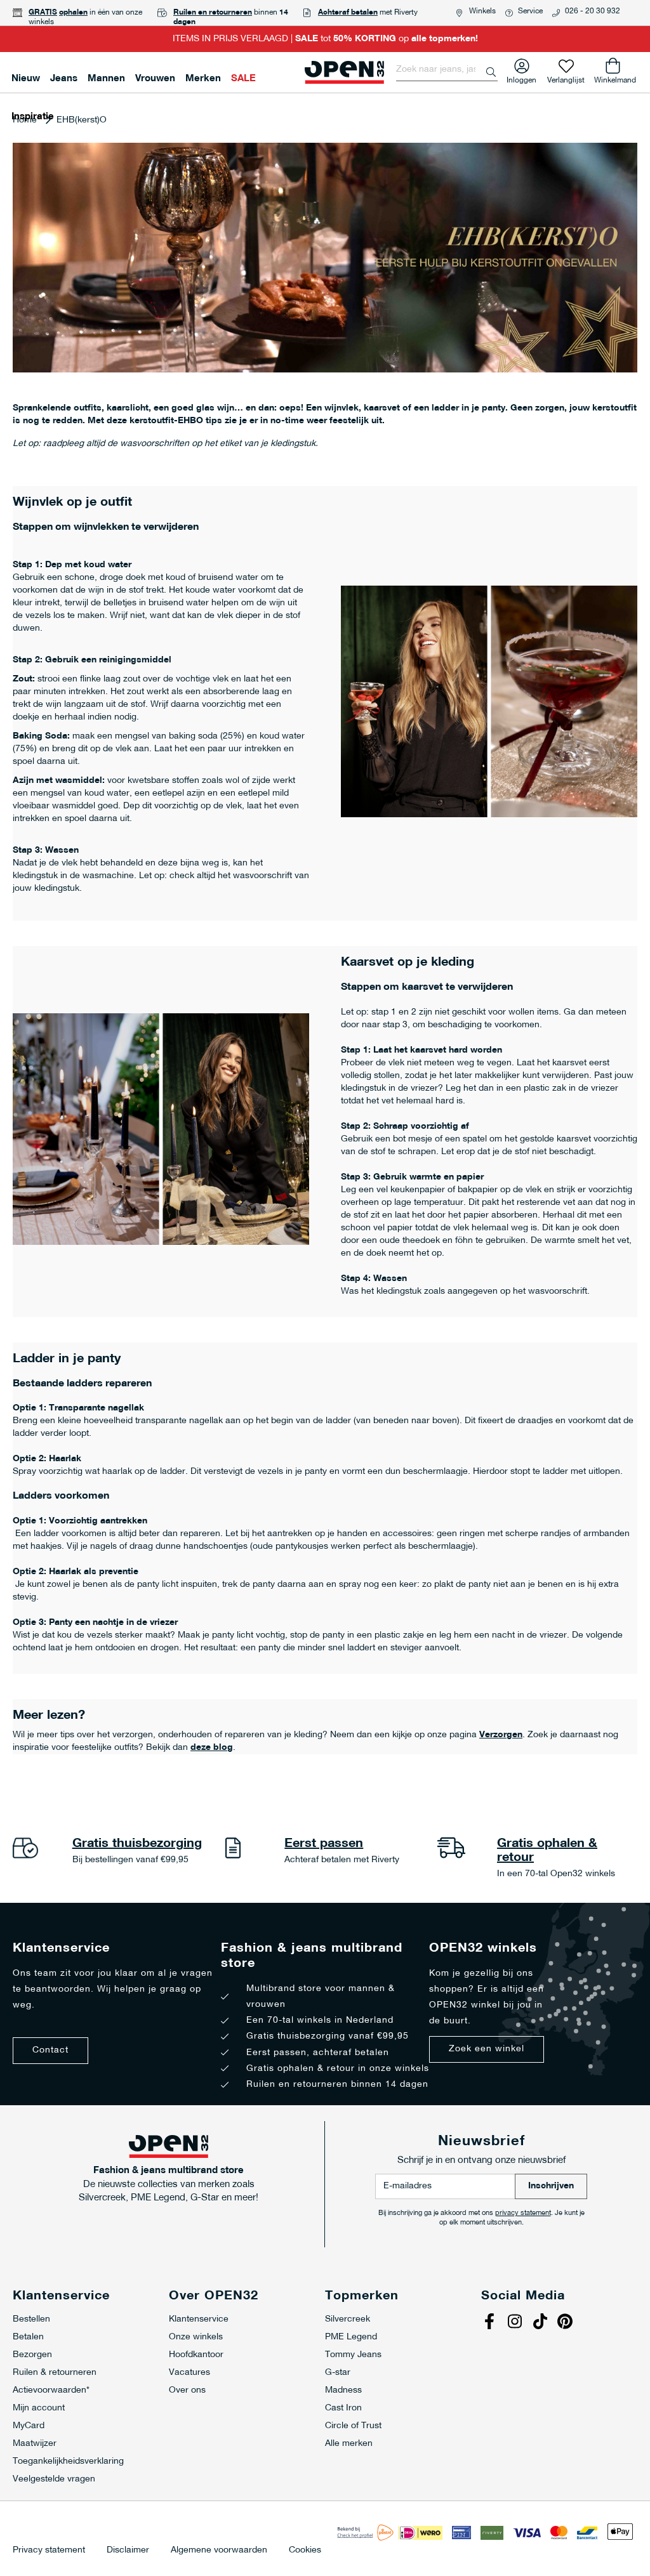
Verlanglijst (566, 78)
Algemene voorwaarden (219, 2551)
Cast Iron (343, 2408)
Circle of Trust (353, 2426)
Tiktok (541, 2323)
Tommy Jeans (353, 2355)
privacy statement (523, 2213)
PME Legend (351, 2337)
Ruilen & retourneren (55, 2373)
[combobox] (447, 70)
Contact (50, 2050)
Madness (343, 2390)
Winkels (482, 11)
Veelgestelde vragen (54, 2479)
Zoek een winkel (487, 2049)
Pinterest (567, 2323)
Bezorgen (32, 2355)
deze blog (212, 1748)
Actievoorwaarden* (51, 2390)
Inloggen (521, 78)
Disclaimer (128, 2551)
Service (530, 11)
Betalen (28, 2337)
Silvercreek (348, 2319)
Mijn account (39, 2408)
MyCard (29, 2426)
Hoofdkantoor (196, 2355)
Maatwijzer (35, 2444)
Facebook (491, 2323)
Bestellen (31, 2319)
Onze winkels (196, 2337)
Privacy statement (49, 2551)
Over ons (187, 2390)
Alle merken (349, 2444)
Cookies (305, 2551)
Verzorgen (501, 1735)
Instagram (516, 2323)
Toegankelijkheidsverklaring (68, 2461)
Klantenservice (199, 2319)
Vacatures (189, 2373)
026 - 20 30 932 (593, 11)
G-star (338, 2373)
